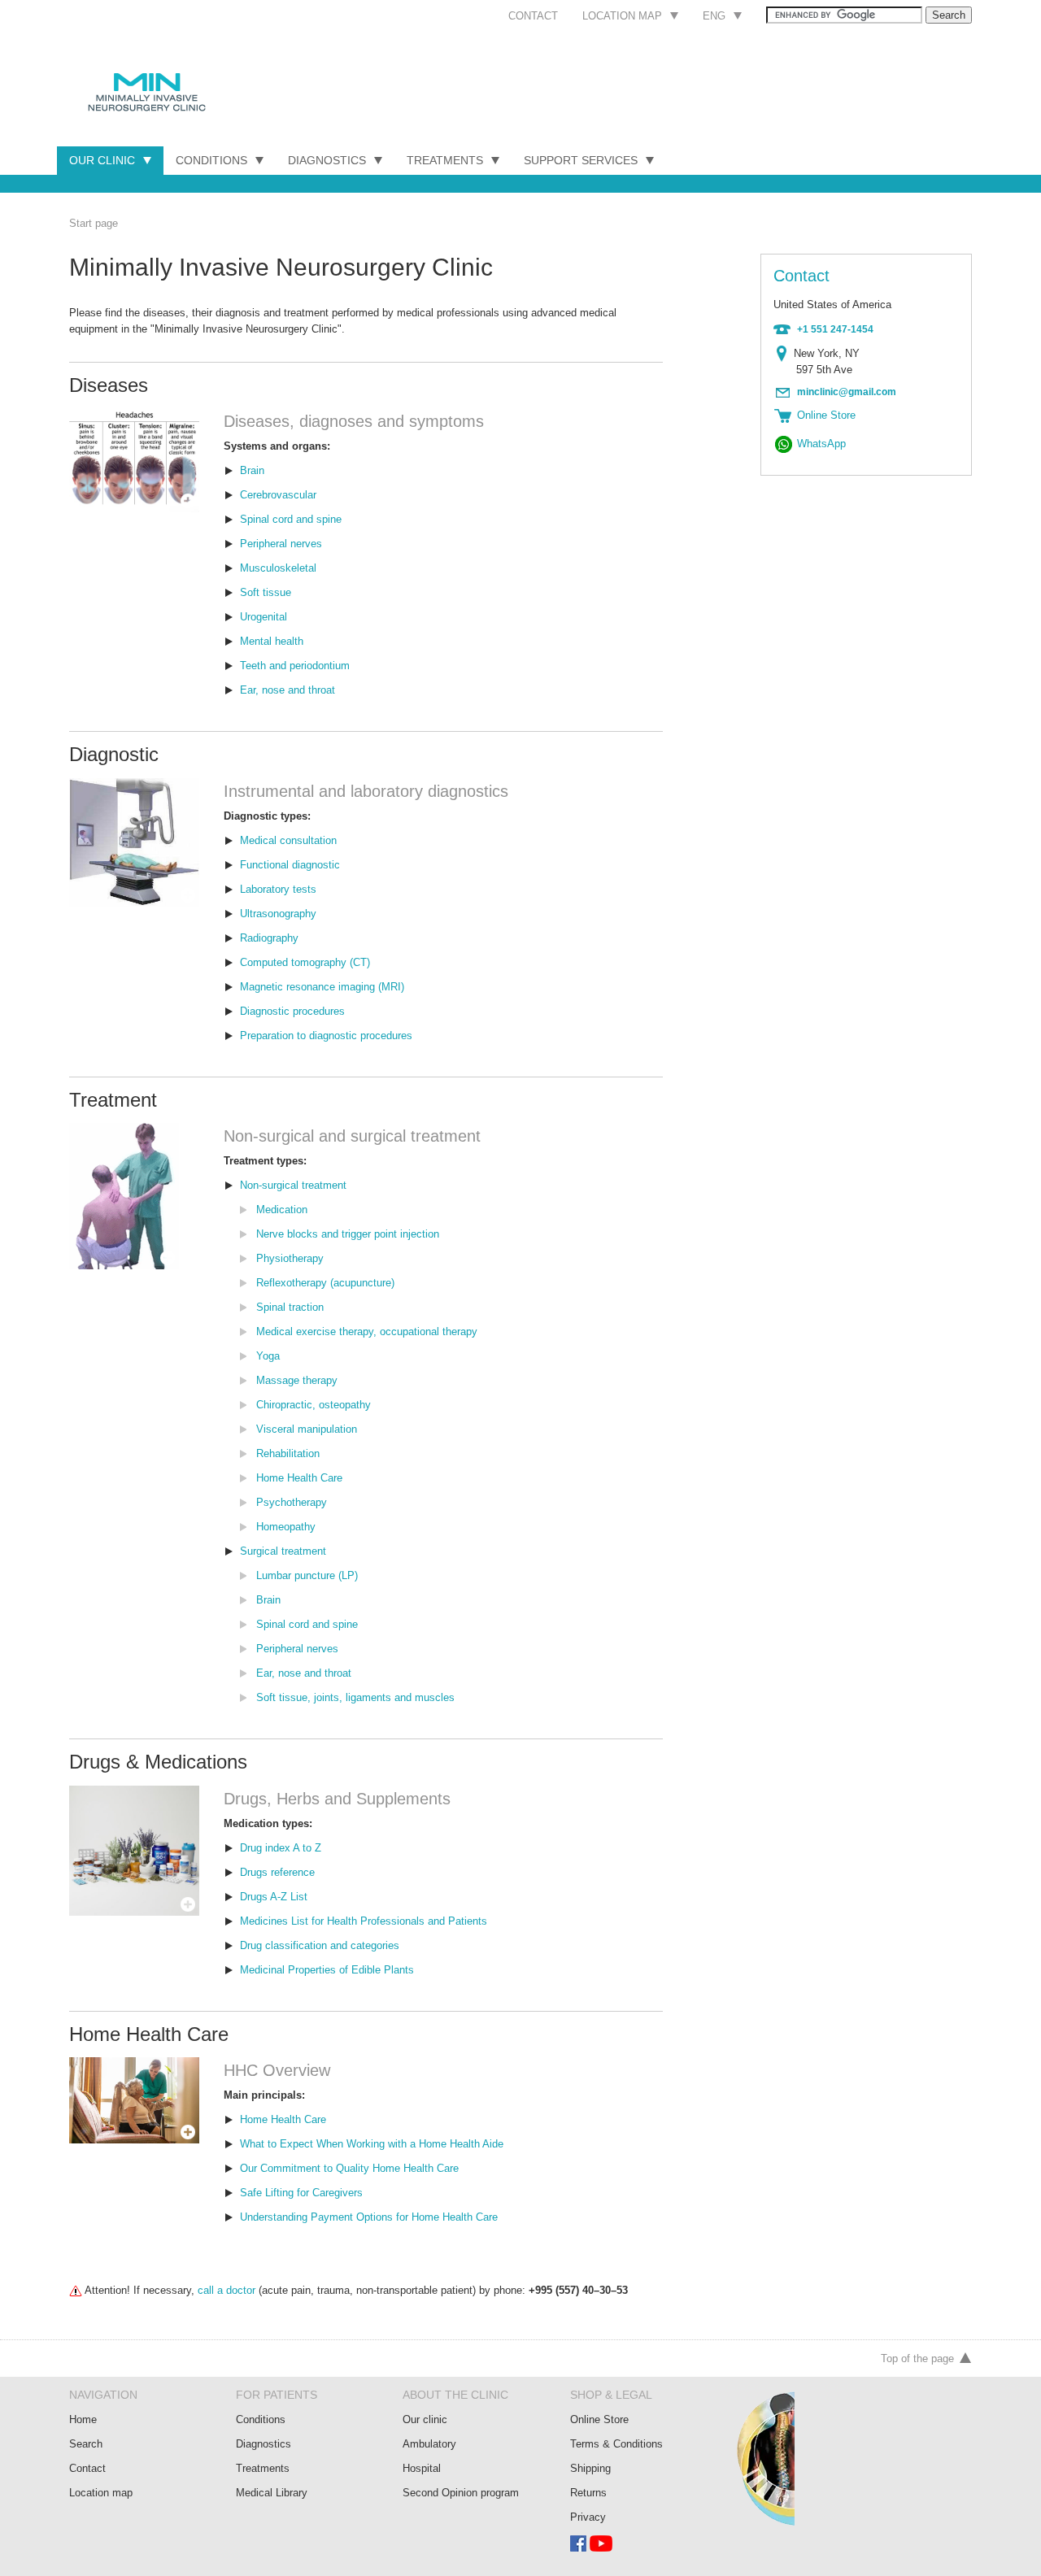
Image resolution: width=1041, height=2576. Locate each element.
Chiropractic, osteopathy (314, 1405)
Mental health (272, 641)
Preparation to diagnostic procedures (326, 1036)
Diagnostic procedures (292, 1011)
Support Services (581, 160)
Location (785, 354)
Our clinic (425, 2419)
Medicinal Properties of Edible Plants (327, 1970)
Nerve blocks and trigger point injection (348, 1234)
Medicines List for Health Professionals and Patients (364, 1921)
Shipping (590, 2468)
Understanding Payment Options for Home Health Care (369, 2217)
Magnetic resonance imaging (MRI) (322, 987)
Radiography (269, 938)
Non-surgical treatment (293, 1185)
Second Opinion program (461, 2493)
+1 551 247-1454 (835, 329)
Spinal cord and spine (291, 519)
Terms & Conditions (616, 2444)
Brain (252, 470)
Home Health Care (299, 1478)
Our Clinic (102, 160)
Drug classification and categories (320, 1945)
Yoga (268, 1356)
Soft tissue (266, 592)
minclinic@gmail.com (847, 392)
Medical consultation (288, 840)
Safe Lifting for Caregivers (301, 2193)
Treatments (445, 160)
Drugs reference (277, 1872)
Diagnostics (327, 160)
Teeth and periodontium (295, 666)
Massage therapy (297, 1380)
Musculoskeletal (278, 568)
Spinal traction (290, 1307)
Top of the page (917, 2358)
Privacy (588, 2517)
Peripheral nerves (281, 544)
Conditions (211, 160)
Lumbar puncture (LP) (307, 1575)
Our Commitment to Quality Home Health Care (349, 2168)
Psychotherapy (292, 1502)
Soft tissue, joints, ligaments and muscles (355, 1697)
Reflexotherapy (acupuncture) (325, 1283)
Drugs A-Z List (274, 1897)
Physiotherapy (290, 1258)
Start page (94, 223)
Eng (714, 16)
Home (83, 2419)
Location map (622, 16)
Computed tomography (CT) (305, 962)
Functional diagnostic (290, 865)
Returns (588, 2493)
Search (86, 2444)
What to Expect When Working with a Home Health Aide (372, 2144)
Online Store (599, 2419)
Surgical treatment (283, 1551)
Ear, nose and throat (287, 690)
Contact (533, 16)
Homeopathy (286, 1527)
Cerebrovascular (278, 495)
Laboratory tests (278, 889)
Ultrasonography (278, 914)
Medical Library (272, 2493)
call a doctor (226, 2290)
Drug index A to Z (281, 1848)
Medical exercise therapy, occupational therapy (367, 1332)
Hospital (422, 2468)
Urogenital (264, 617)
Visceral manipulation (307, 1429)
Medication (282, 1210)
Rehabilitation (288, 1453)
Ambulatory (429, 2444)
